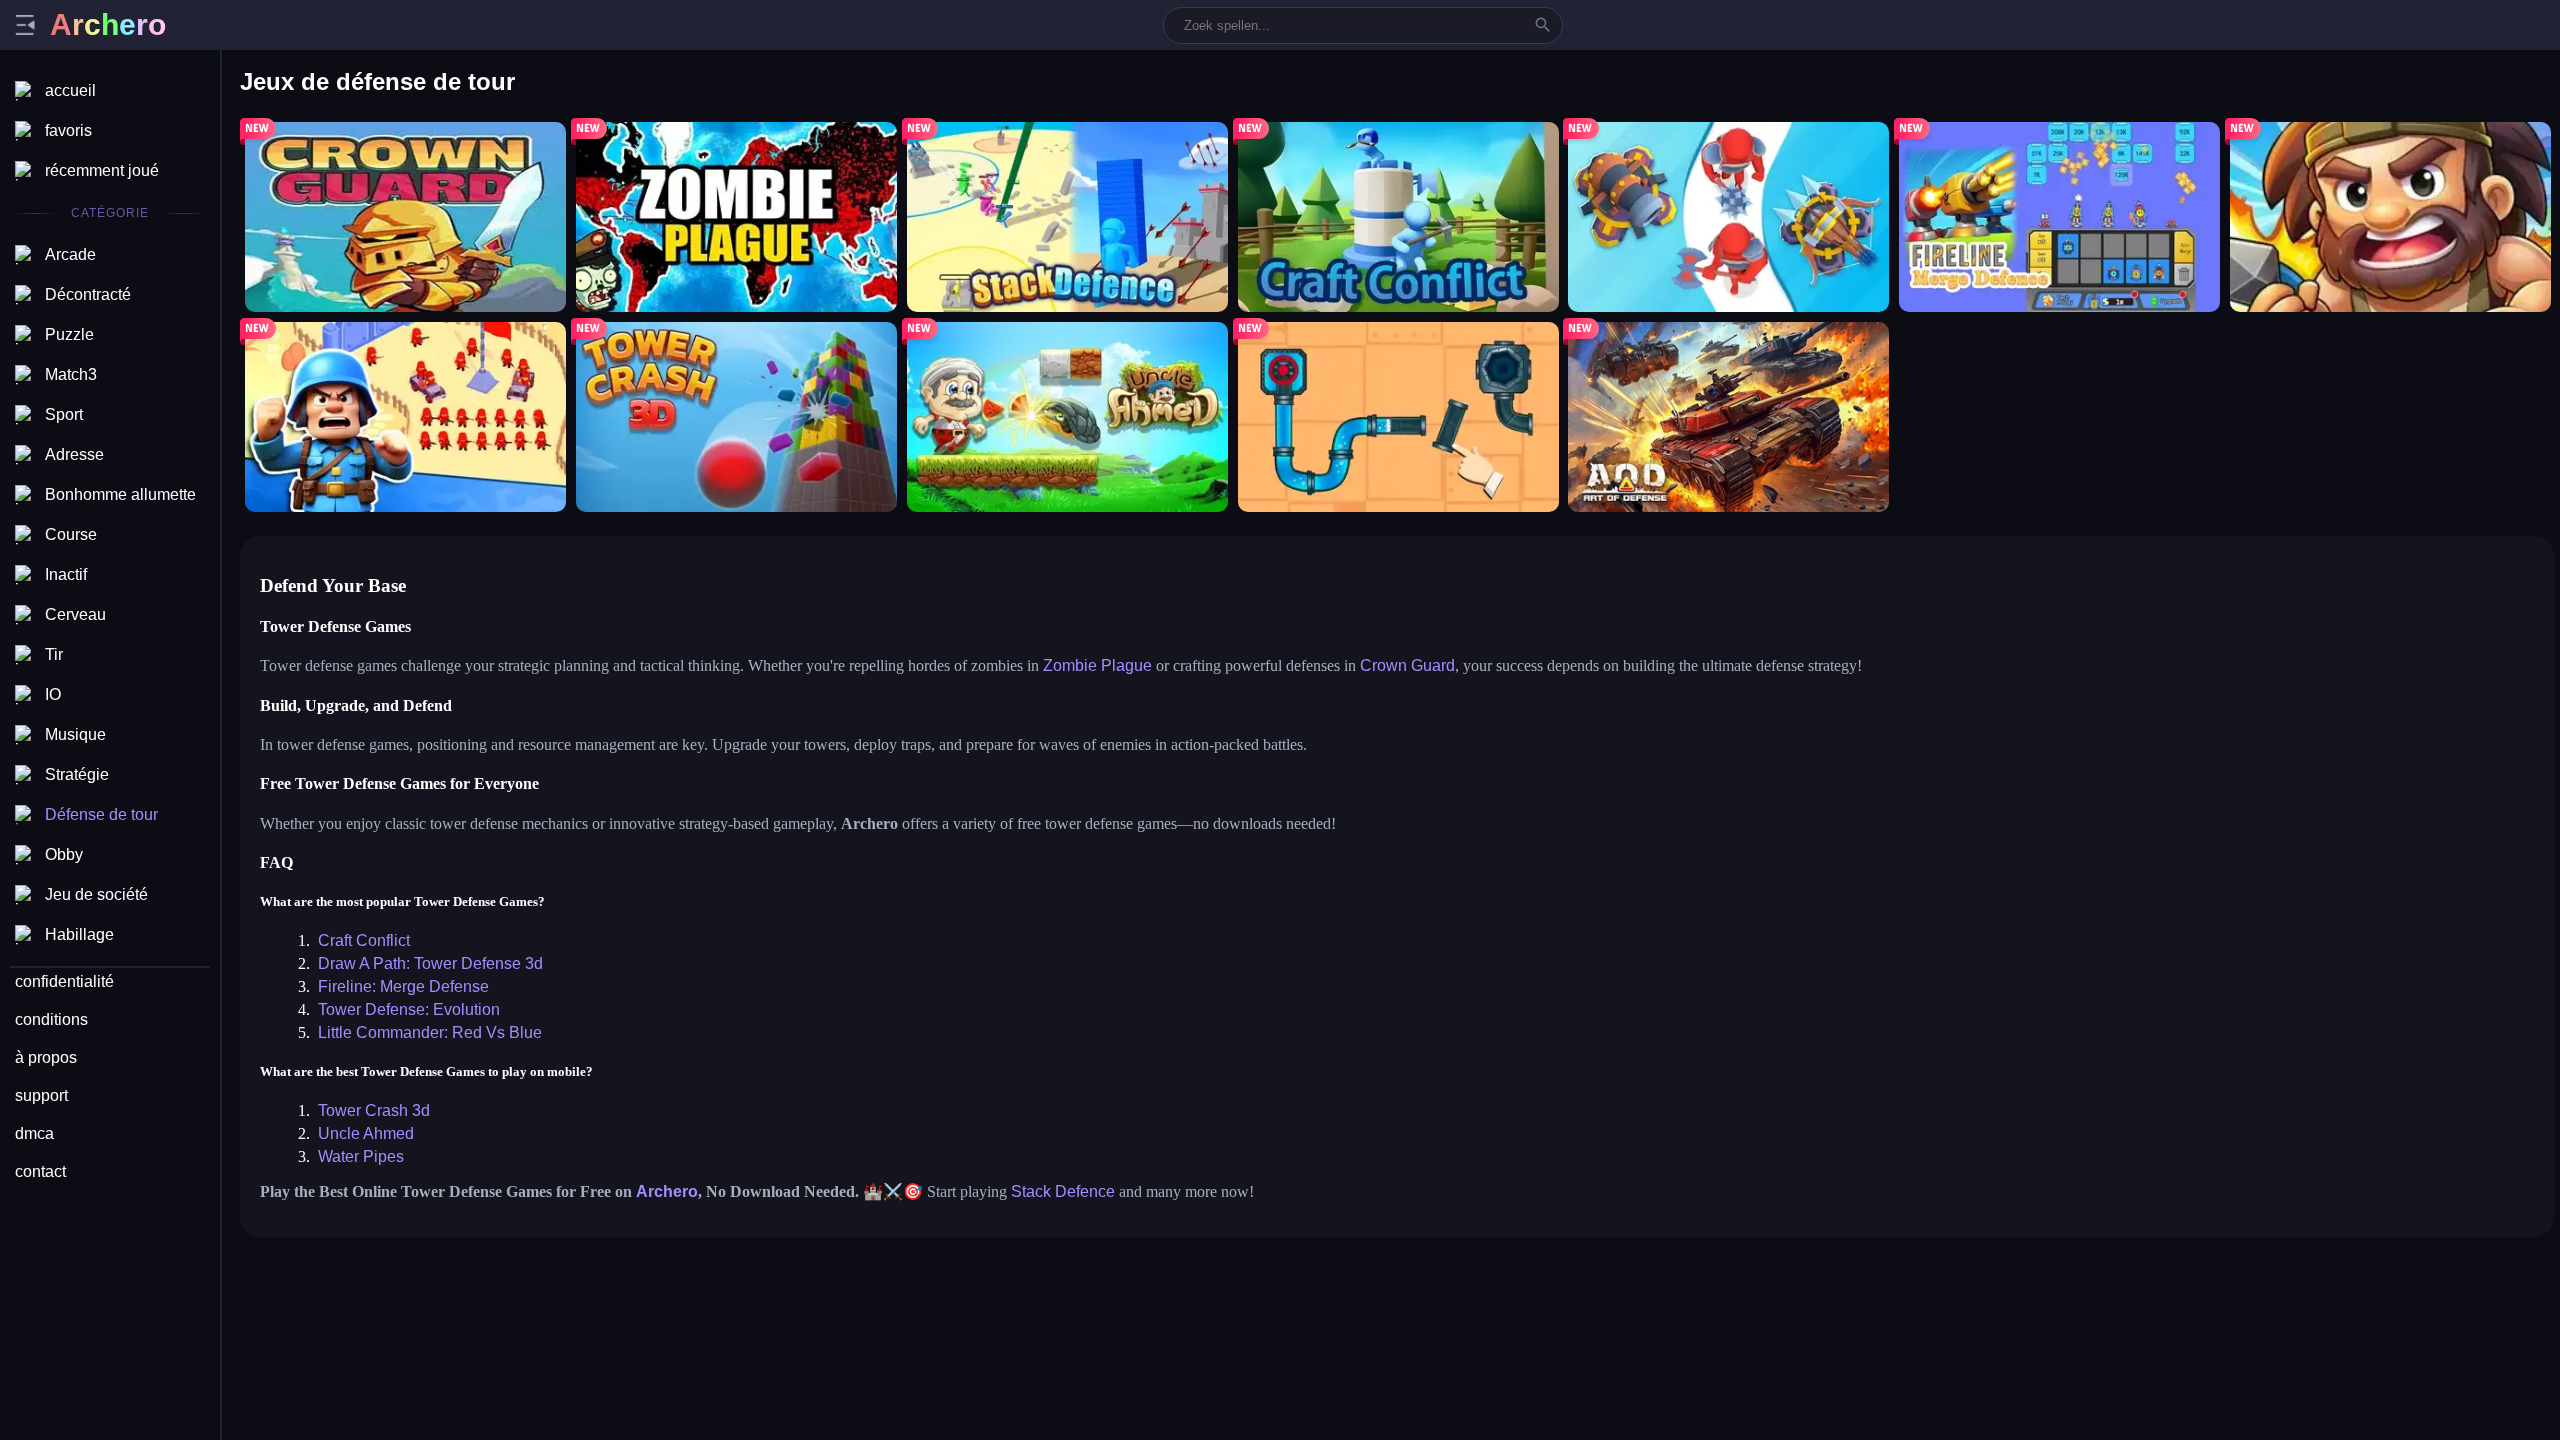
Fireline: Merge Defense (403, 986)
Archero (667, 1191)
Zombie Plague (1097, 665)
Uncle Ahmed (366, 1133)
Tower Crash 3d (374, 1110)
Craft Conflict (364, 940)
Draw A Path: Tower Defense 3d (430, 963)
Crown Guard (1407, 665)
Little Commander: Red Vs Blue (430, 1032)
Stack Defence (1063, 1191)
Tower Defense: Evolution (409, 1009)
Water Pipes (361, 1156)
